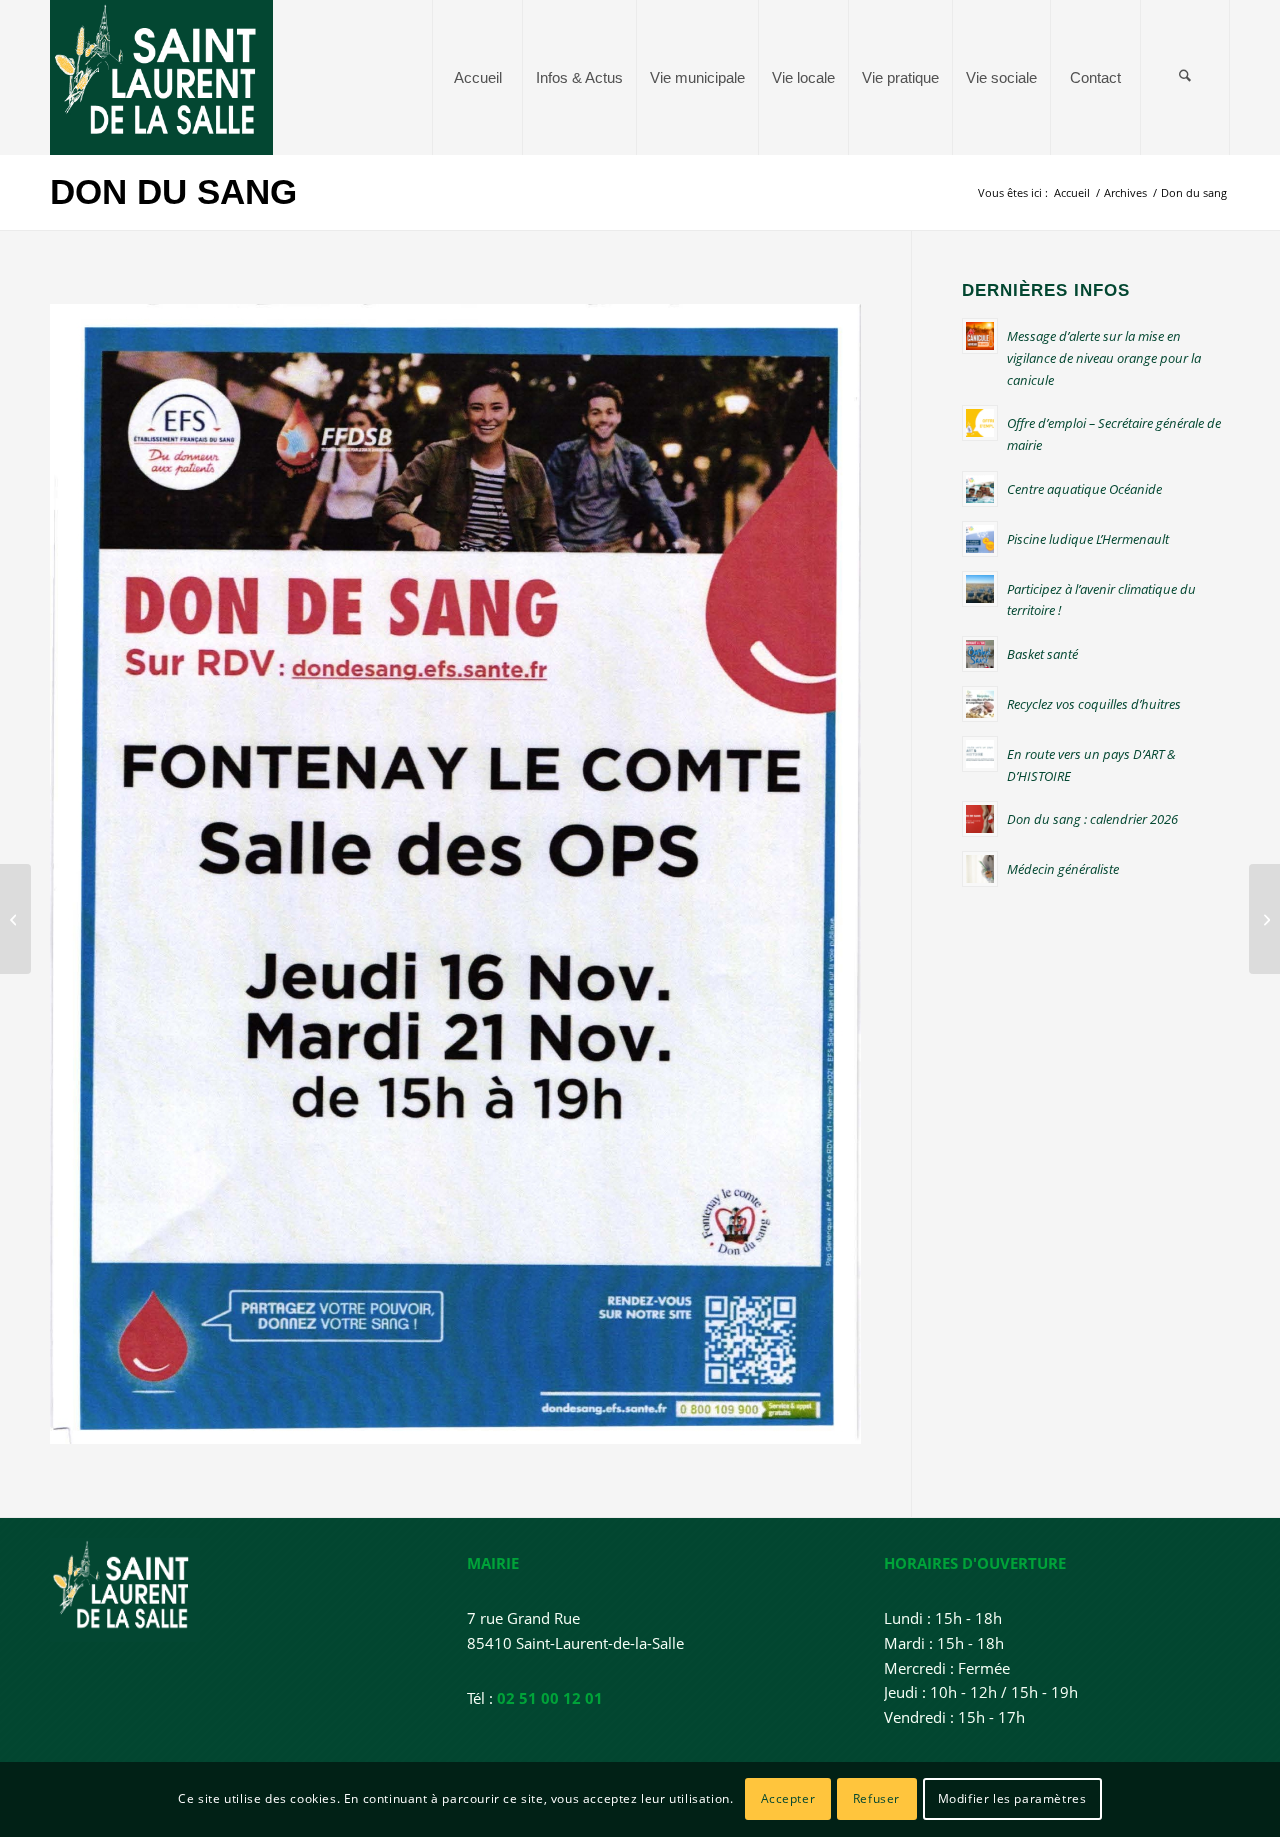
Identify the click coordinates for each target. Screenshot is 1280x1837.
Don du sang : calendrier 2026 (1092, 819)
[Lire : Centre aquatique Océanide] (980, 489)
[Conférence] (1264, 919)
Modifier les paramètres (1012, 1798)
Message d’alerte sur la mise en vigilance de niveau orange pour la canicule (1104, 357)
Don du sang (173, 191)
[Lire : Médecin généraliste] (980, 869)
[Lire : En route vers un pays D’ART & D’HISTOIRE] (980, 754)
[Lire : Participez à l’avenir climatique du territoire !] (980, 589)
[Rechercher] (1185, 77)
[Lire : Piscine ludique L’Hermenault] (980, 539)
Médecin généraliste (1063, 869)
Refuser (876, 1798)
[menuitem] (477, 77)
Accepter (788, 1798)
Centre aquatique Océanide (1084, 489)
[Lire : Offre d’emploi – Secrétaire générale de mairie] (980, 423)
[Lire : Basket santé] (980, 654)
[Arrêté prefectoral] (15, 919)
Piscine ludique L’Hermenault (1088, 539)
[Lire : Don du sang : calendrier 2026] (980, 819)
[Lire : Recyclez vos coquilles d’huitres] (980, 704)
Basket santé (1042, 654)
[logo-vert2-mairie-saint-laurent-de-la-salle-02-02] (161, 77)
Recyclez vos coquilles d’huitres (1094, 704)
